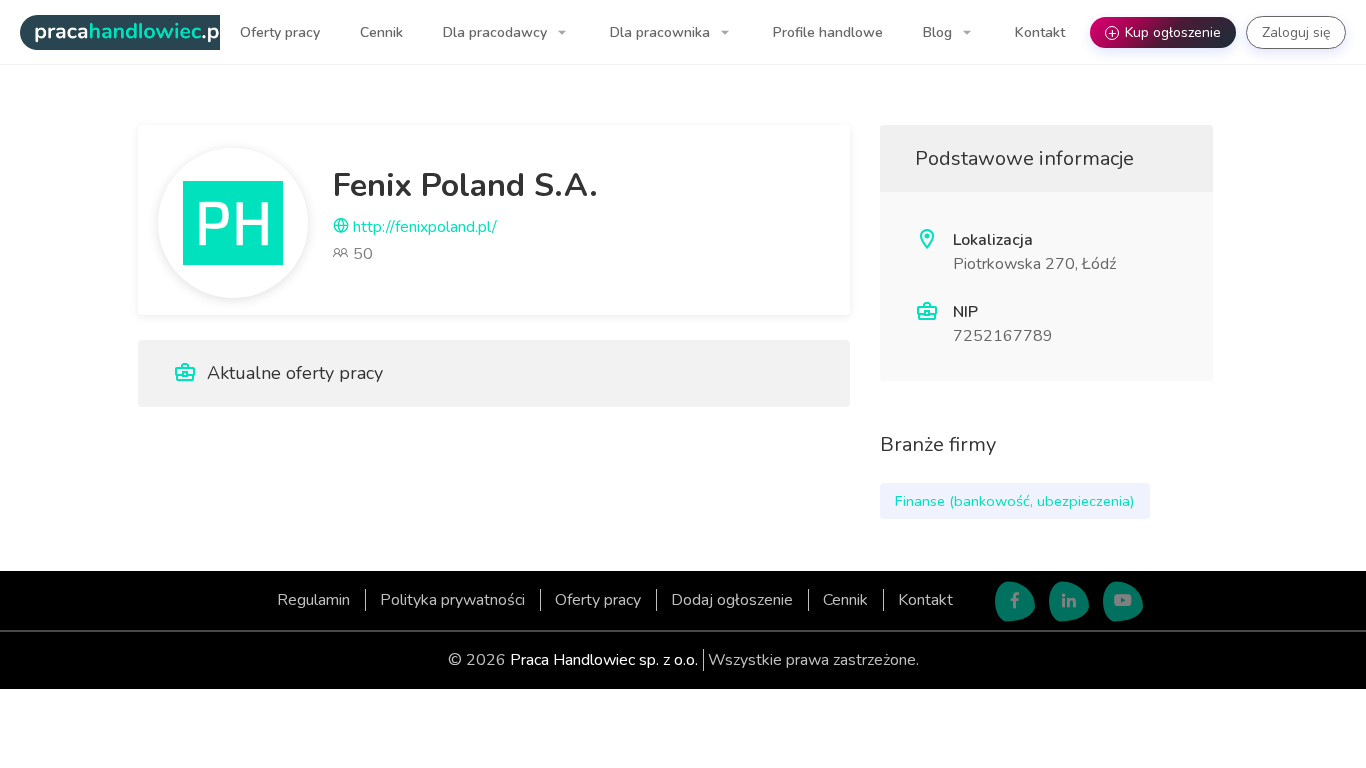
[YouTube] (1123, 602)
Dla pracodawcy (497, 32)
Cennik (381, 32)
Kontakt (1040, 32)
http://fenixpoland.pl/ (423, 227)
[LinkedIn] (1069, 602)
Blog (939, 32)
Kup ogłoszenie (1165, 32)
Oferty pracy (280, 32)
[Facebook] (1015, 602)
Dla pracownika (662, 32)
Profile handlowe (828, 32)
